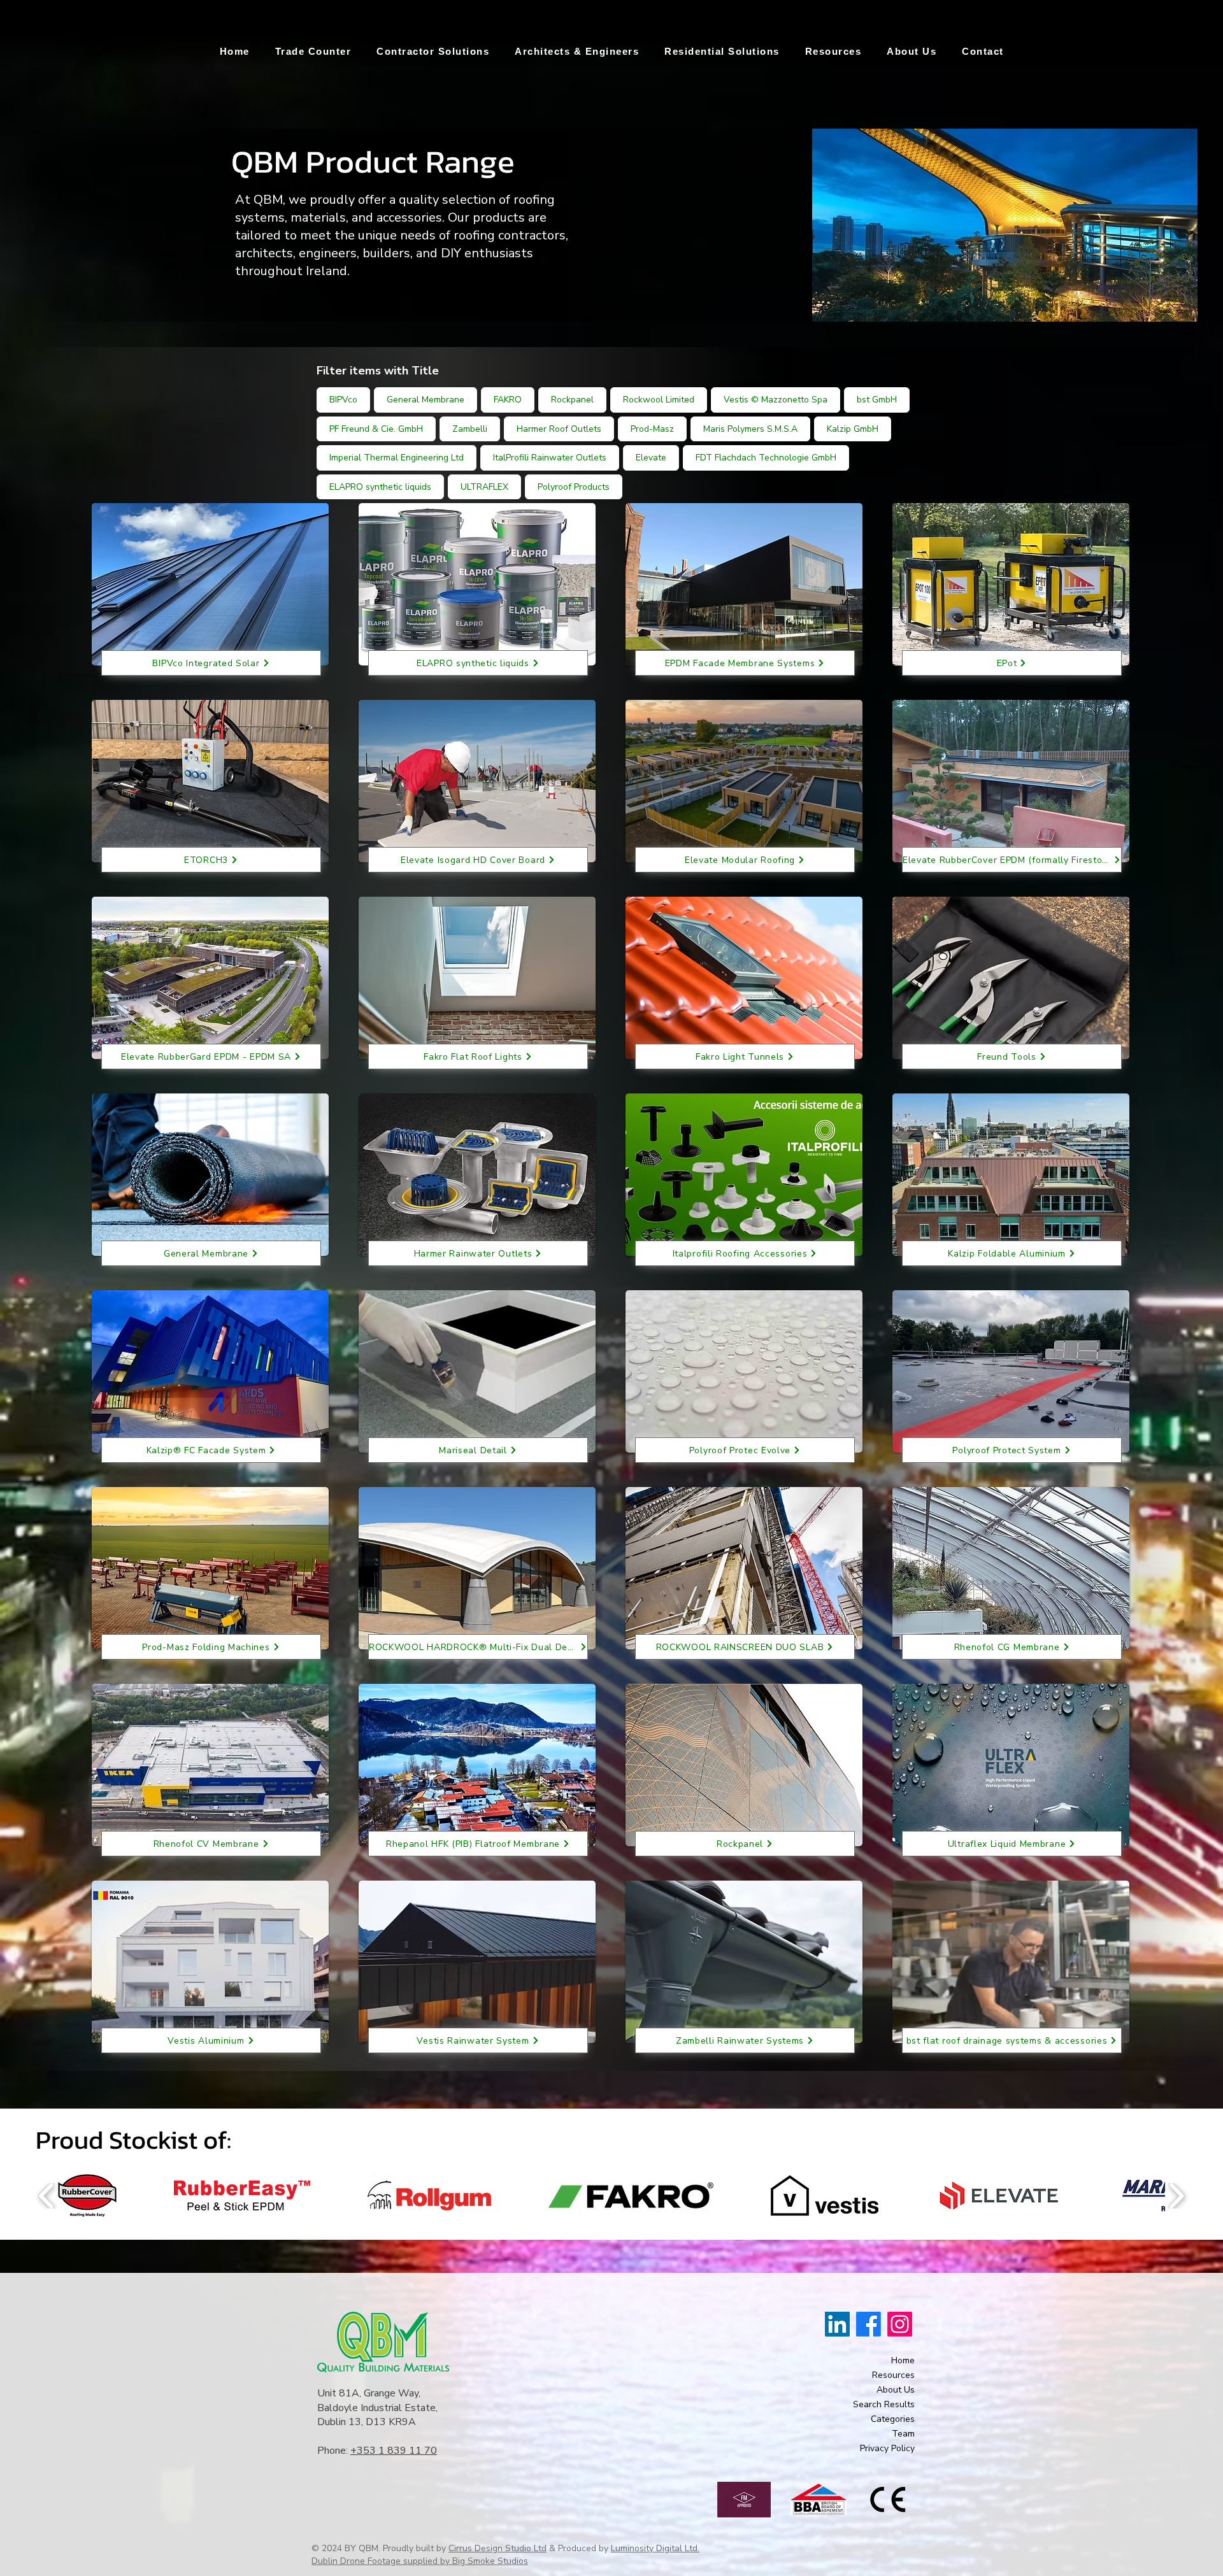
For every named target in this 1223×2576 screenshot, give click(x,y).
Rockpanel (572, 400)
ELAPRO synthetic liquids (380, 487)
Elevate (651, 458)
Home (903, 2360)
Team (903, 2434)
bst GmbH (877, 400)
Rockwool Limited (659, 400)
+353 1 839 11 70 (394, 2451)
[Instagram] (900, 2324)
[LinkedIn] (837, 2324)
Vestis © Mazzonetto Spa (776, 400)
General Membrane (426, 400)
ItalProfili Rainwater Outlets (550, 458)
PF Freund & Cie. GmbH (376, 429)
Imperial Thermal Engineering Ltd (397, 458)
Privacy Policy (887, 2448)
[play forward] (1176, 2196)
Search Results (884, 2404)
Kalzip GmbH (853, 429)
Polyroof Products (574, 487)
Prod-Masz (652, 429)
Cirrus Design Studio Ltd (497, 2548)
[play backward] (47, 2196)
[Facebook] (869, 2324)
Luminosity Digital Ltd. (655, 2548)
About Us (896, 2390)
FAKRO (508, 400)
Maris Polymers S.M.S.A (750, 429)
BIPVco (343, 400)
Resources (893, 2375)
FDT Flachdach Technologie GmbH (766, 458)
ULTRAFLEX (484, 487)
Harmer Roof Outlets (559, 429)
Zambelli (470, 429)
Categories (893, 2419)
